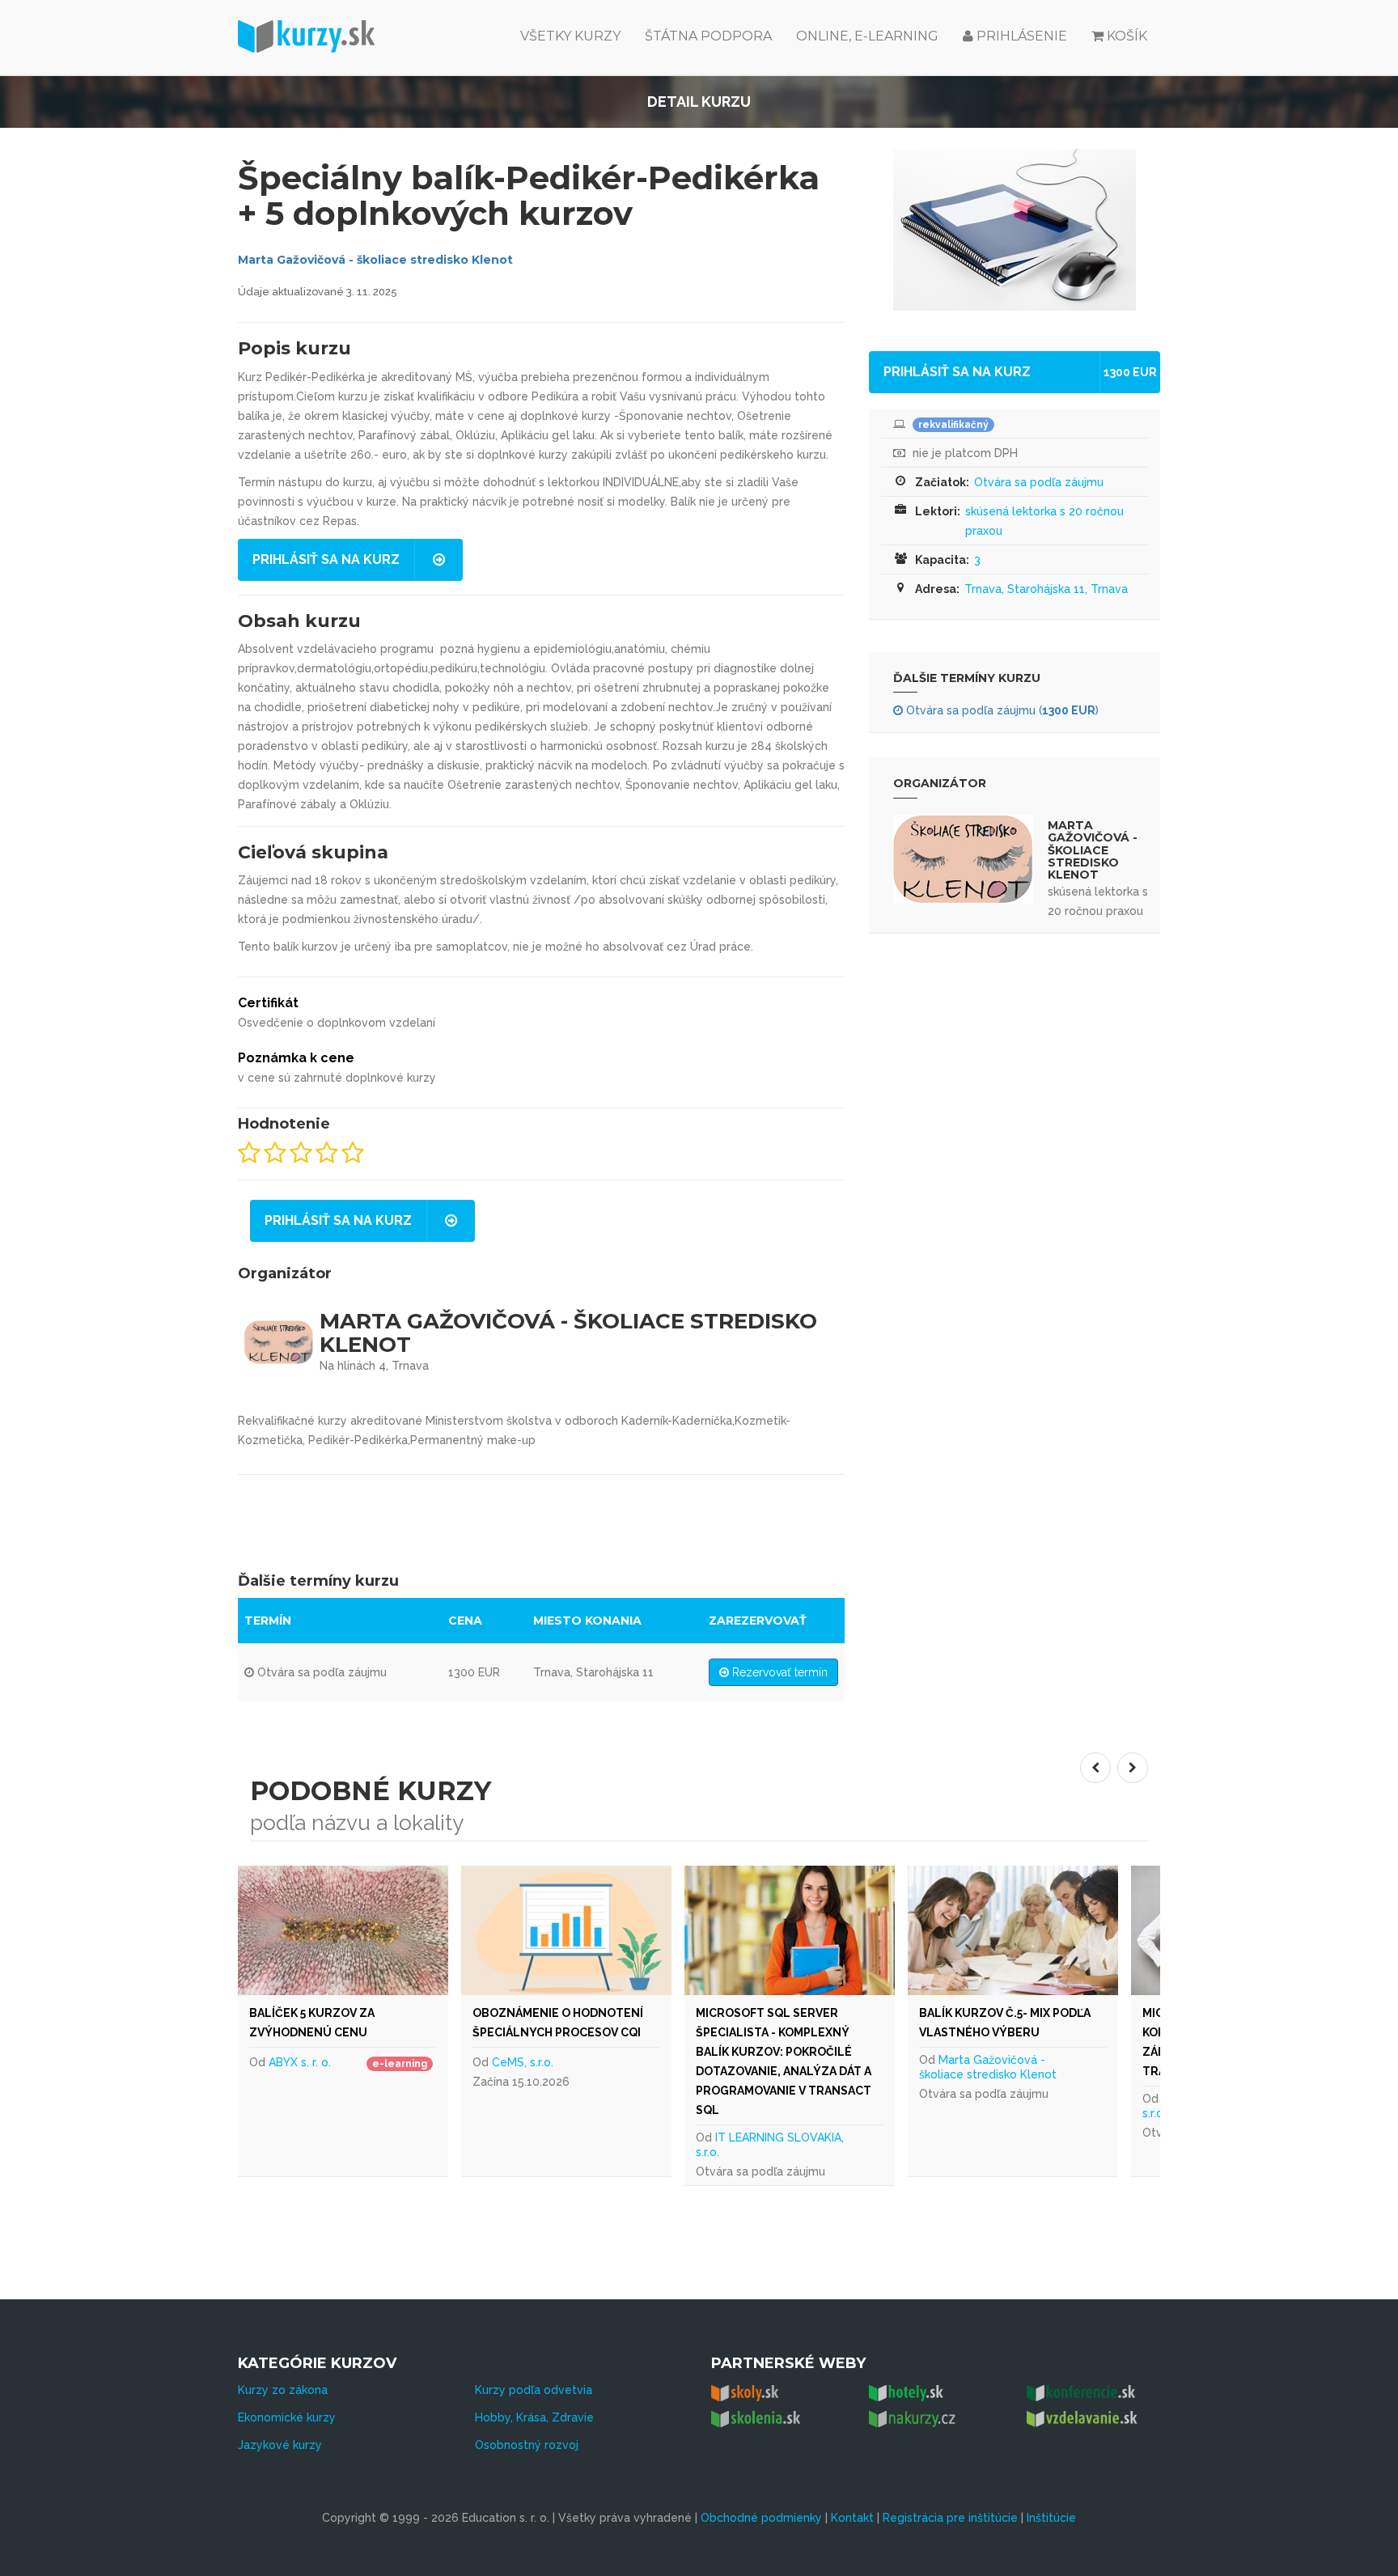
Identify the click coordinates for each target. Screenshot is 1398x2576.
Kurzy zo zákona (283, 2390)
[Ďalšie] (1133, 1768)
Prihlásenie (1020, 36)
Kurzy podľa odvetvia (534, 2390)
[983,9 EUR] (1055, 1930)
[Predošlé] (1095, 1768)
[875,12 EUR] (385, 1930)
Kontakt (852, 2518)
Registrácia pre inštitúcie (950, 2518)
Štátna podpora (708, 36)
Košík (1127, 36)
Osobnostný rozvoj (527, 2445)
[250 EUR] (832, 1930)
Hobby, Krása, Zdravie (534, 2417)
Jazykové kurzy (280, 2445)
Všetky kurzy (570, 36)
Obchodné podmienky (761, 2518)
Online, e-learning (867, 36)
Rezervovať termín (778, 1672)
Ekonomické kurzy (287, 2417)
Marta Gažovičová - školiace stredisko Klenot (375, 260)
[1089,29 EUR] (608, 1930)
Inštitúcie (1051, 2518)
